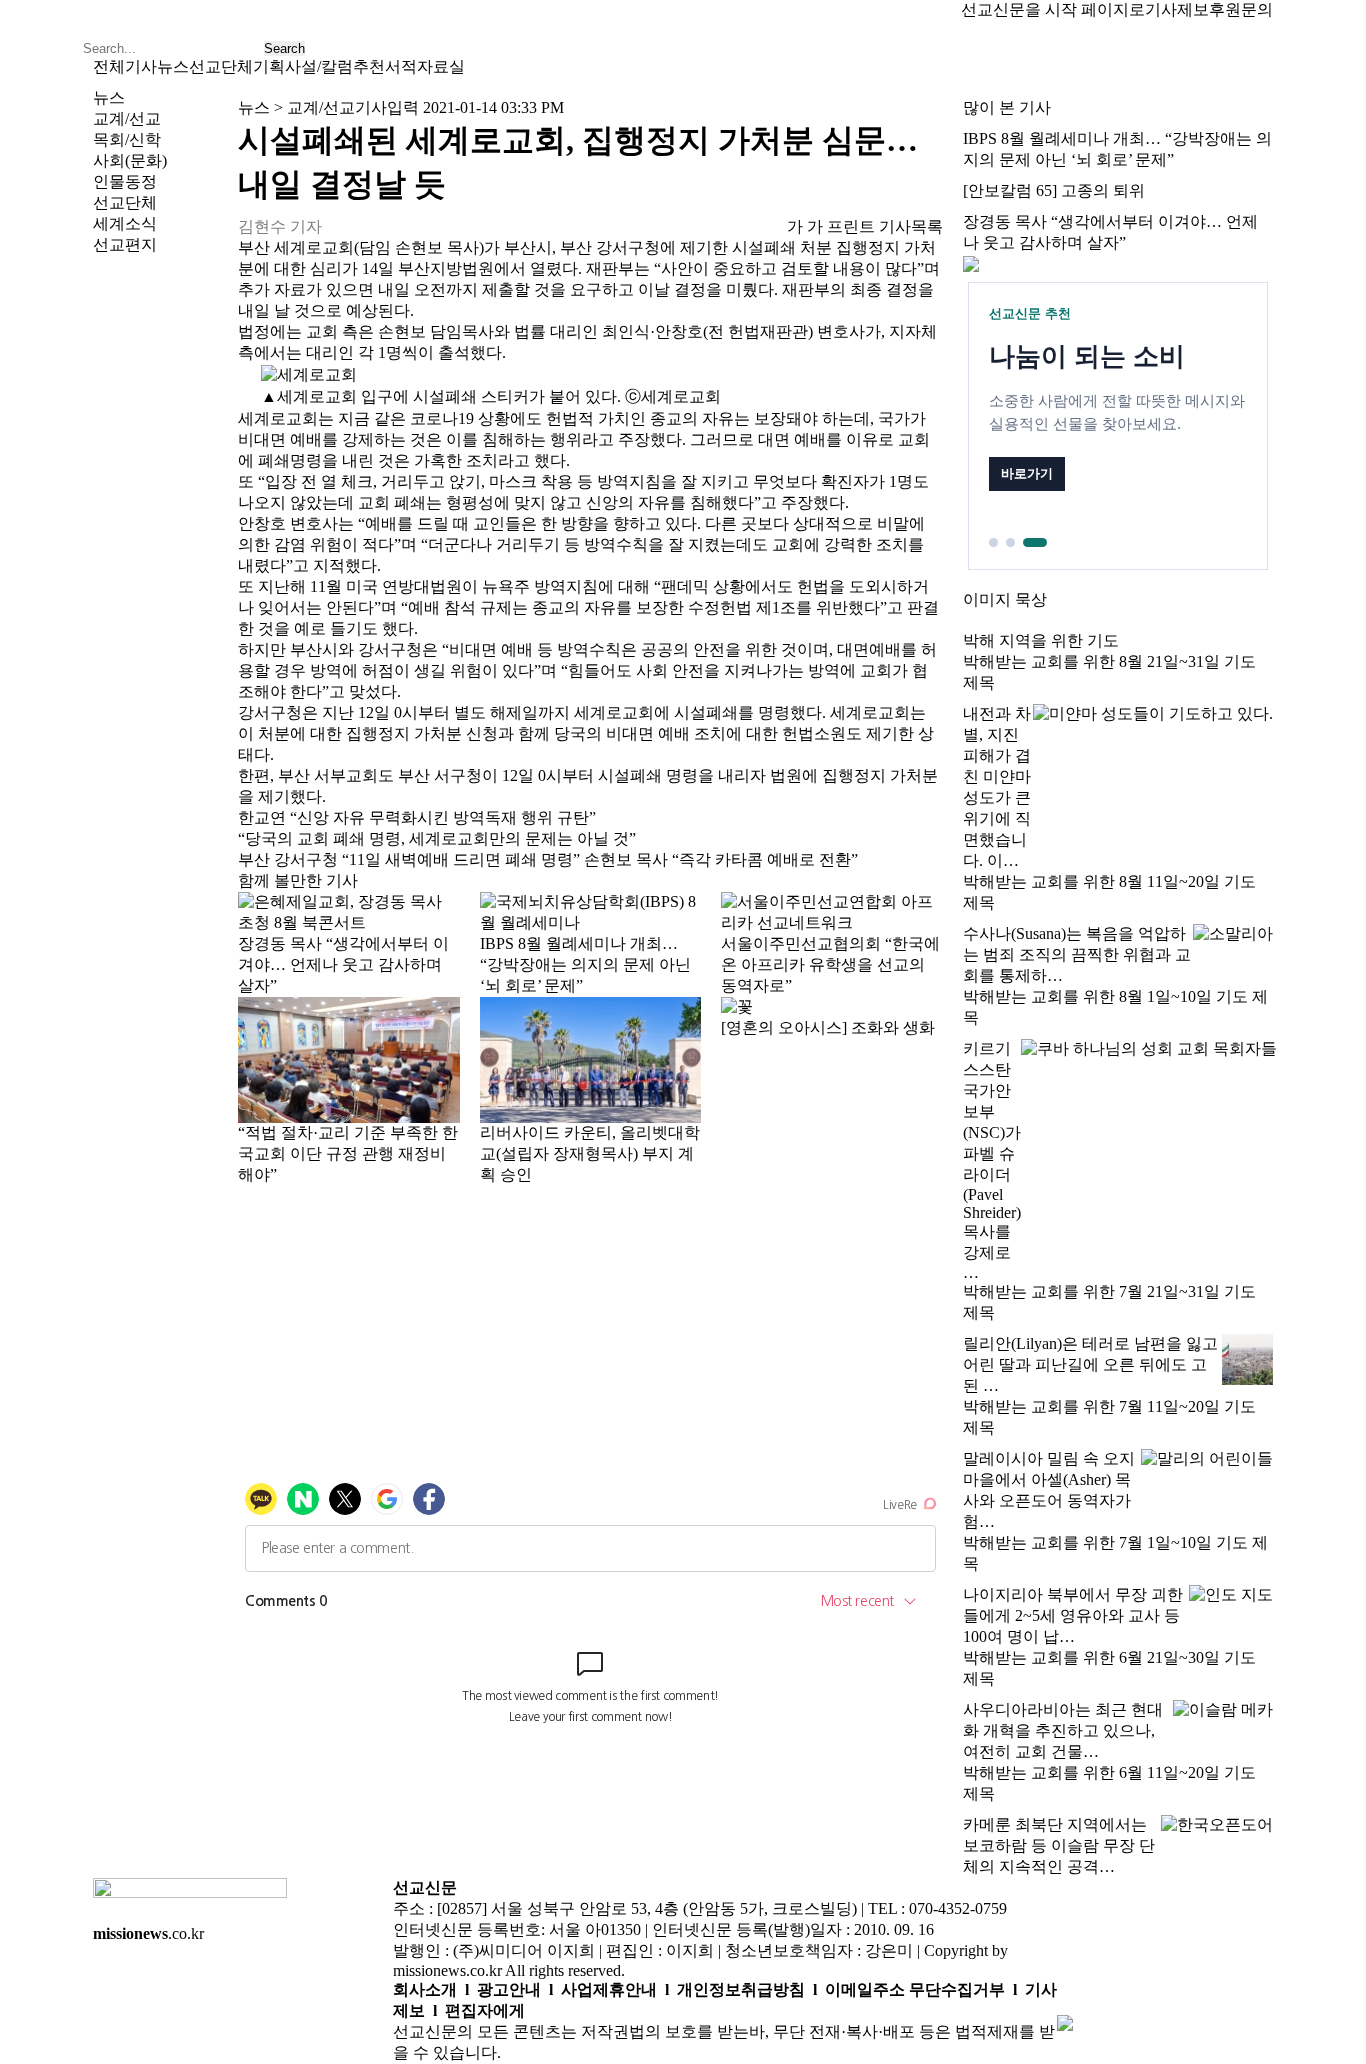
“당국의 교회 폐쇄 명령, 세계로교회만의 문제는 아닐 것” (437, 838)
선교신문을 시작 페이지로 (1053, 9)
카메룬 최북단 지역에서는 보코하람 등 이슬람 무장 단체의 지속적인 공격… (1059, 1845)
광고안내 (509, 1989)
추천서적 (385, 66)
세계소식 (125, 223)
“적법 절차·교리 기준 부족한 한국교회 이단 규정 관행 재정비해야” (348, 1153)
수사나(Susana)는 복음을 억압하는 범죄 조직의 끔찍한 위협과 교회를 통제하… (1077, 954)
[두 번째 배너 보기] (1010, 542)
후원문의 (1241, 9)
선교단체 (221, 66)
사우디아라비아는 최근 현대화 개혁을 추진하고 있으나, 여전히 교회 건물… (1063, 1730)
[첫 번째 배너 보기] (993, 542)
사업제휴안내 (609, 1989)
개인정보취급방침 (741, 1989)
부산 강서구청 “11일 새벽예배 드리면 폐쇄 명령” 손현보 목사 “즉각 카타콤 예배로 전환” (548, 859)
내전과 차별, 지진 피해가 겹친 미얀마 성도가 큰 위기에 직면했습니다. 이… (997, 787)
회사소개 (425, 1989)
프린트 (851, 226)
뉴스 (173, 66)
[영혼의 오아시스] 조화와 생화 (828, 1027)
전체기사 (125, 66)
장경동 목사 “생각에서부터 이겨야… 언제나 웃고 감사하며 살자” (343, 964)
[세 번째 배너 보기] (1035, 542)
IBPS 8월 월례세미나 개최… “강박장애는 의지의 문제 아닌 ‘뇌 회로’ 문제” (585, 964)
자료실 (441, 66)
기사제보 (1177, 9)
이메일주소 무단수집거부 (915, 1989)
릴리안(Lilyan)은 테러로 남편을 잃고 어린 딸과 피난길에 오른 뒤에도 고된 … (1090, 1364)
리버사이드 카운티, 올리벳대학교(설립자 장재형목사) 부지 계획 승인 (590, 1153)
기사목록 (911, 226)
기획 (269, 66)
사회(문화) (130, 160)
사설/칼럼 (319, 66)
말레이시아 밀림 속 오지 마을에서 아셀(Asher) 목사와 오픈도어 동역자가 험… (1049, 1490)
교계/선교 (127, 118)
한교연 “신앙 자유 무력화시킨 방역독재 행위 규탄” (417, 817)
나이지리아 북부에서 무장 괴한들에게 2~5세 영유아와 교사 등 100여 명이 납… (1073, 1615)
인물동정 (125, 181)
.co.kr (148, 1933)
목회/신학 (127, 139)
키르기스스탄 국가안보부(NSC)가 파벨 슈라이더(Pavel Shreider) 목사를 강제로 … (992, 1160)
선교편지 (125, 244)
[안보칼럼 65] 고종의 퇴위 (1054, 190)
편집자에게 (485, 2010)
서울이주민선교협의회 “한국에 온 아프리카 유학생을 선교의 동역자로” (830, 964)
